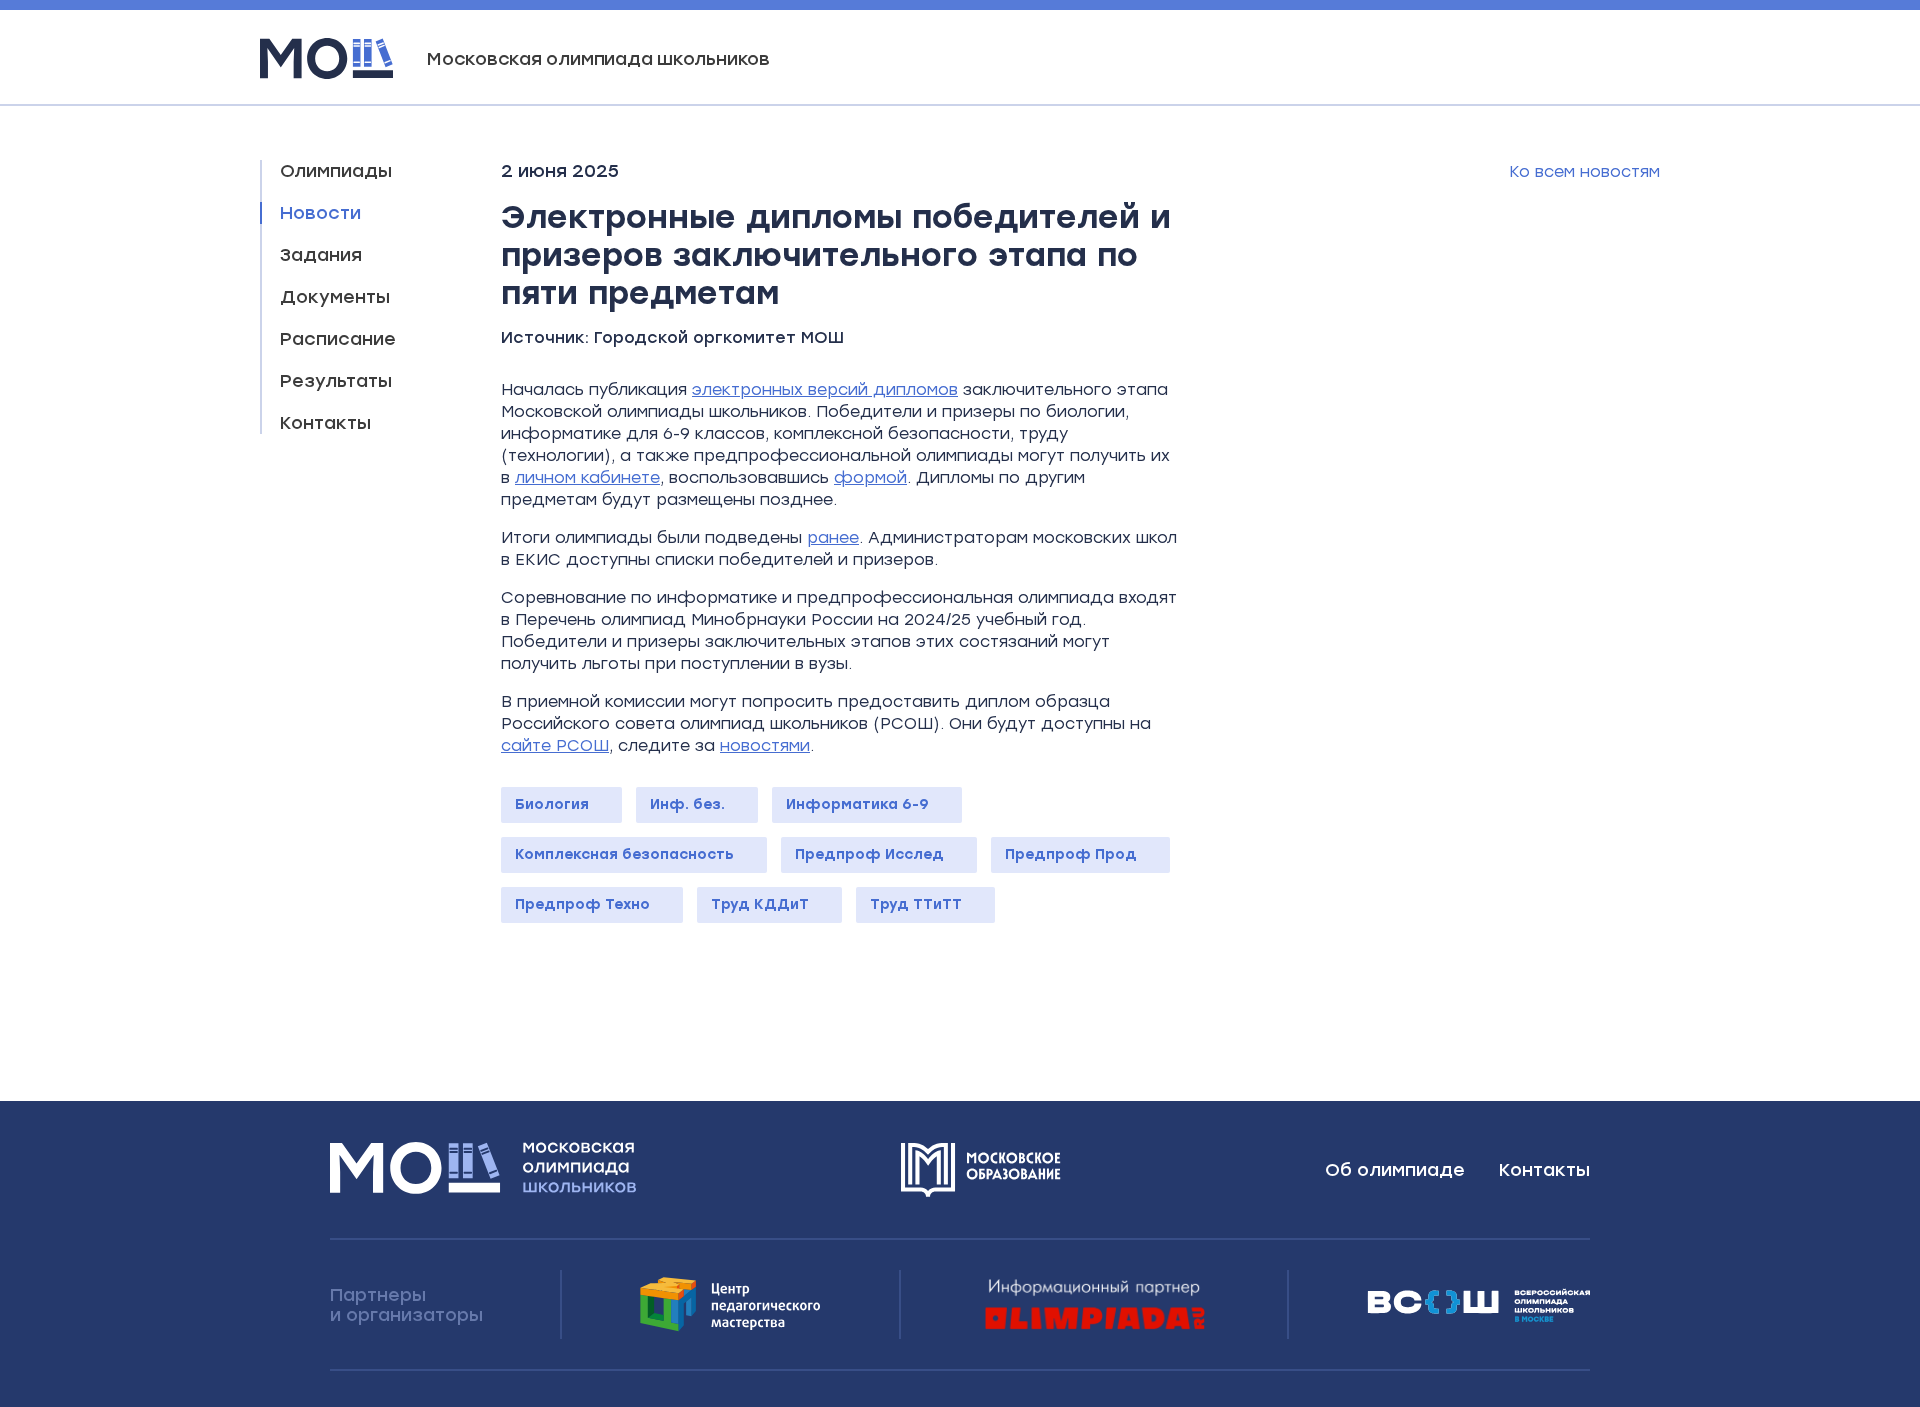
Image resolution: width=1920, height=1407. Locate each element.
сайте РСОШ (555, 745)
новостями (765, 745)
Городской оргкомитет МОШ (719, 337)
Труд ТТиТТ (916, 904)
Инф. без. (687, 804)
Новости (320, 213)
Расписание (338, 339)
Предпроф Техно (582, 904)
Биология (552, 804)
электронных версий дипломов (825, 389)
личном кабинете (587, 477)
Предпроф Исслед (869, 854)
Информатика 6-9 (857, 804)
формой (870, 477)
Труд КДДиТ (760, 904)
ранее (833, 537)
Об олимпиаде (1395, 1170)
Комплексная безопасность (624, 854)
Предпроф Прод (1071, 854)
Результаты (336, 381)
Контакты (325, 423)
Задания (321, 255)
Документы (335, 297)
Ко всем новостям (1584, 171)
